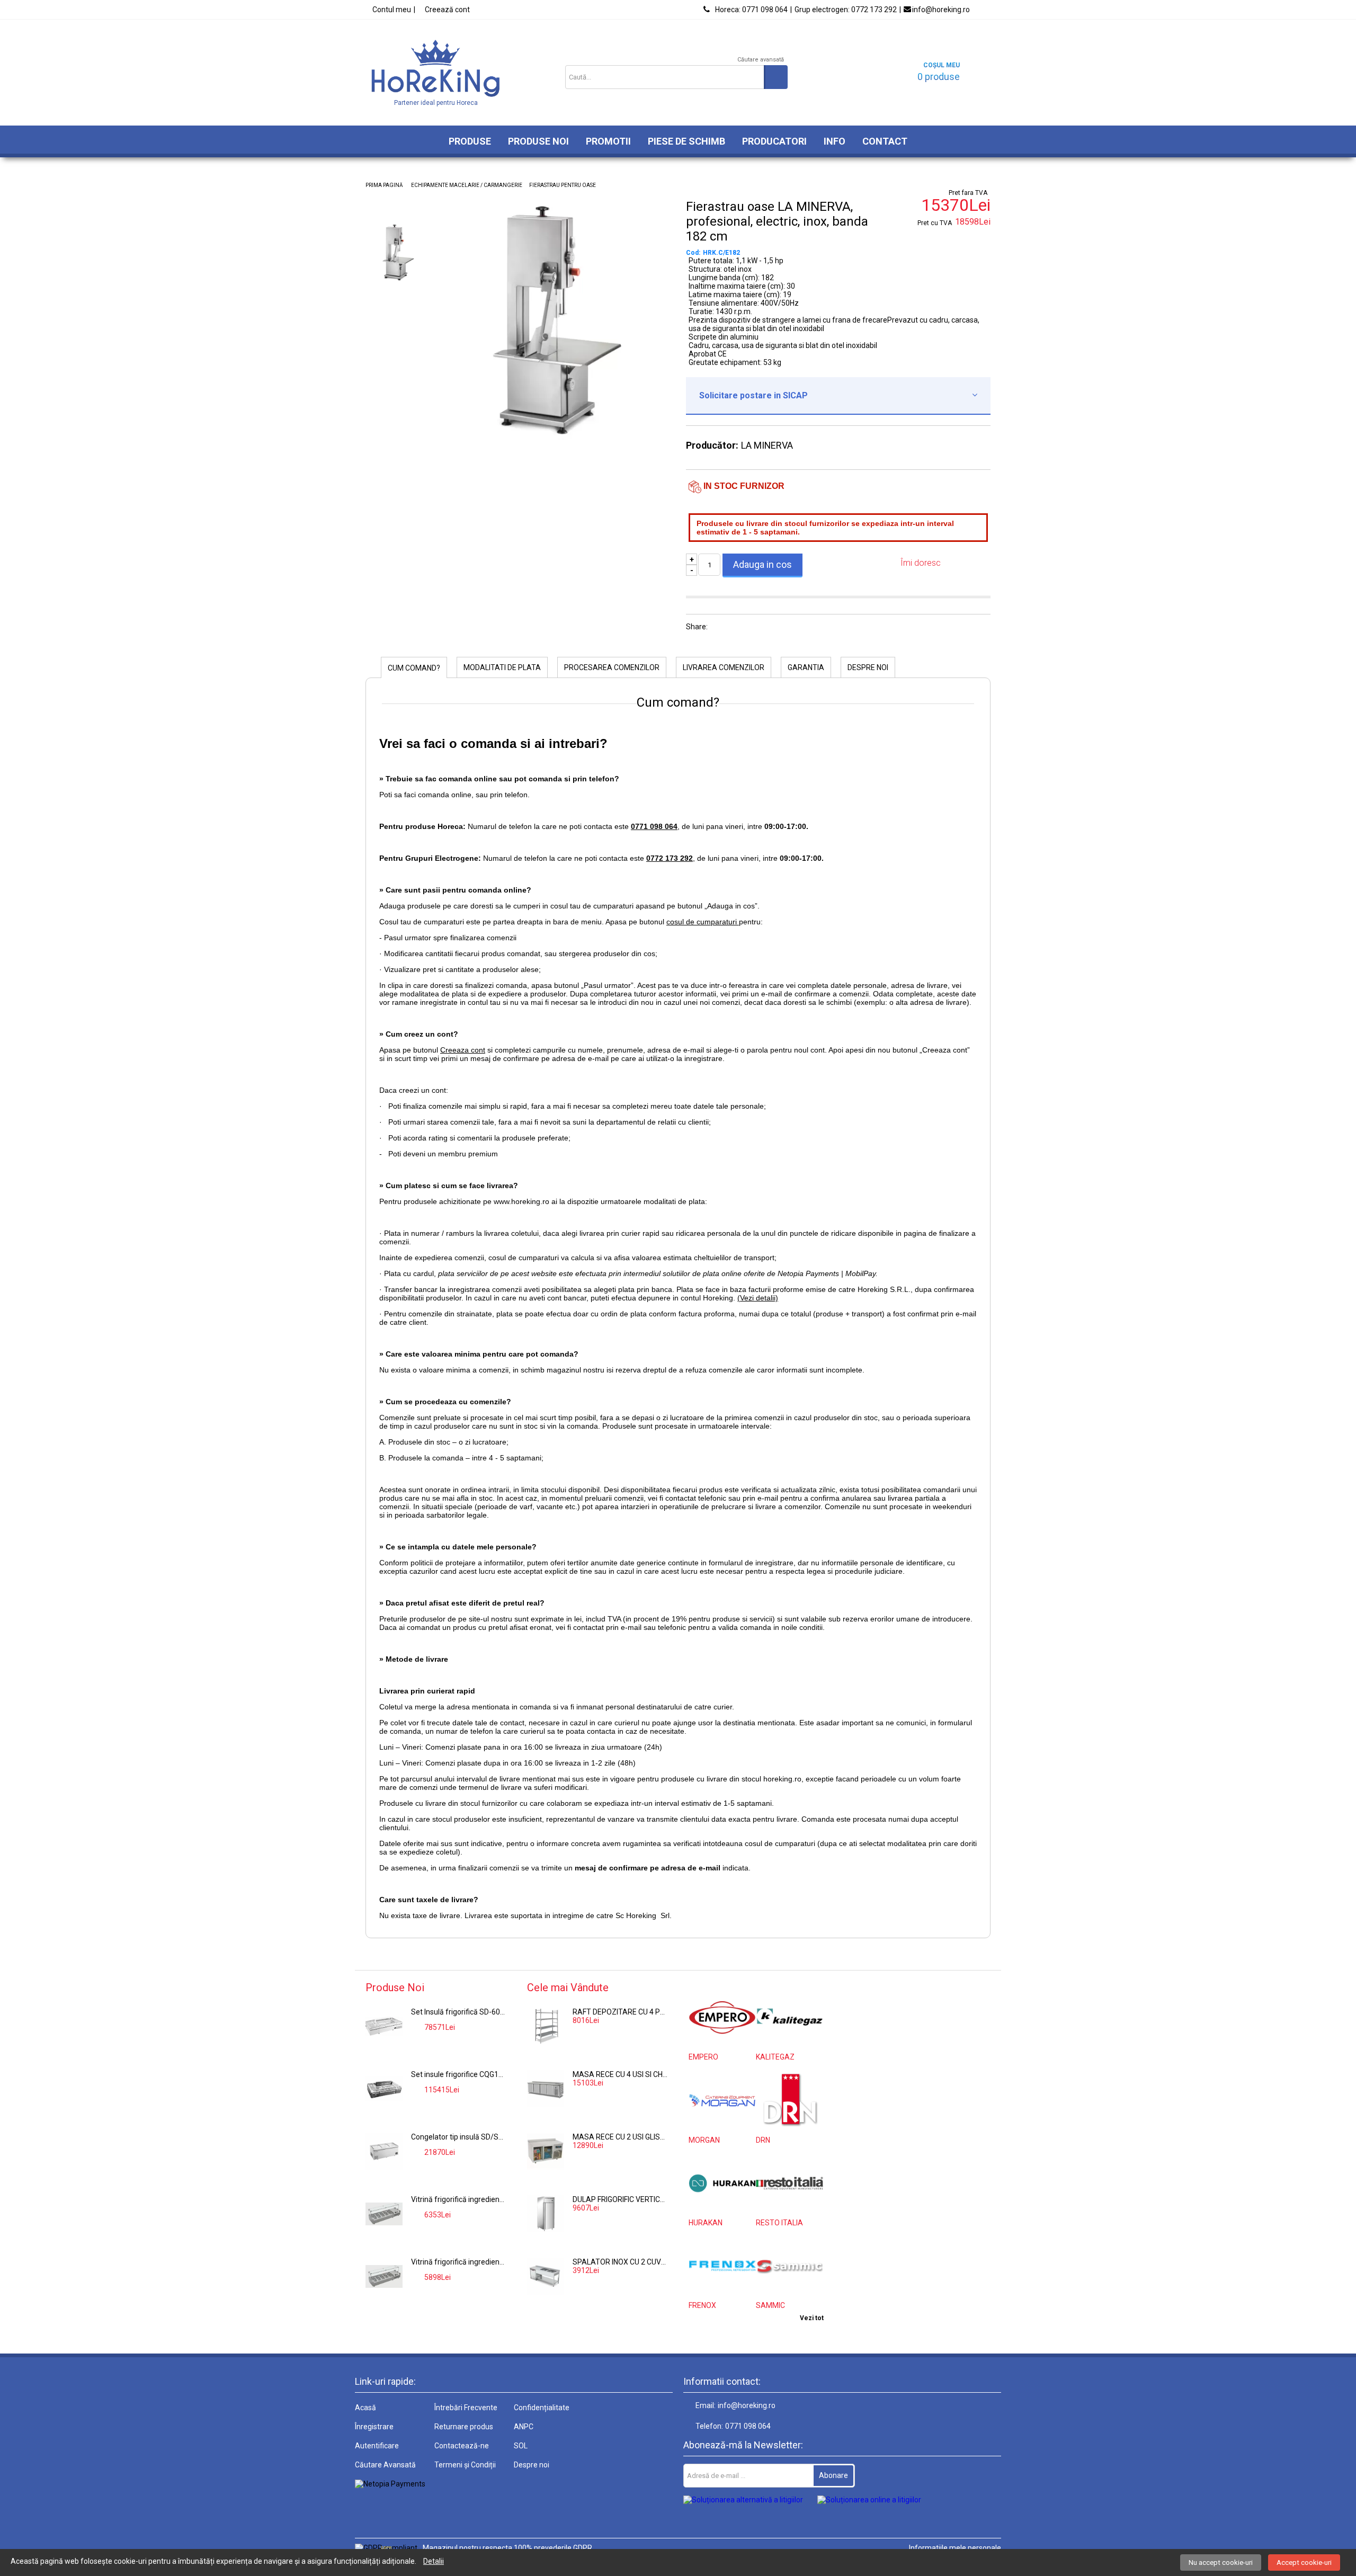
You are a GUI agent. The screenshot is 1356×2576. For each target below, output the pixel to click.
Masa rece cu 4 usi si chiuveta (620, 2074)
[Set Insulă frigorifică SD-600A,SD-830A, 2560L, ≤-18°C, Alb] (384, 2026)
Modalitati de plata (502, 667)
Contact (885, 141)
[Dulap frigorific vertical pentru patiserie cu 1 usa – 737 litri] (546, 2214)
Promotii (608, 141)
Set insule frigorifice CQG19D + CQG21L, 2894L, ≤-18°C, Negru (459, 2074)
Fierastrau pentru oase (563, 185)
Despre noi (868, 667)
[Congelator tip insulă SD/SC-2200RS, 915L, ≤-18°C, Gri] (384, 2151)
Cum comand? (414, 668)
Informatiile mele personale (955, 2548)
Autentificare (377, 2446)
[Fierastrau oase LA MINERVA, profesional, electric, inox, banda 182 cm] (554, 438)
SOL (521, 2446)
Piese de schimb (686, 141)
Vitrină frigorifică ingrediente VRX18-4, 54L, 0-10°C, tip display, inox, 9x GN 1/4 (459, 2199)
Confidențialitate (542, 2408)
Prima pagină (384, 185)
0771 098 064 (751, 10)
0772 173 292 (846, 10)
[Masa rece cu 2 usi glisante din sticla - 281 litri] (546, 2151)
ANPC (524, 2427)
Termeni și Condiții (465, 2465)
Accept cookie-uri (1304, 2562)
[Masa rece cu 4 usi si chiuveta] (546, 2089)
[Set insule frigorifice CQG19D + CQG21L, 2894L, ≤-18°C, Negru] (384, 2089)
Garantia (806, 667)
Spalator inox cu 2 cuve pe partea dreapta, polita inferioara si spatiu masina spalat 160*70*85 (620, 2262)
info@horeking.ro (941, 10)
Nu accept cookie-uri (1221, 2562)
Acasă (365, 2408)
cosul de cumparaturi (703, 922)
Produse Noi (538, 141)
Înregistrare (374, 2427)
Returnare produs (464, 2427)
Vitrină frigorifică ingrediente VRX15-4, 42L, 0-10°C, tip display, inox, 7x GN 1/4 (459, 2262)
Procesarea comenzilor (612, 667)
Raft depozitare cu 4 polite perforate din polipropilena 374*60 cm (620, 2012)
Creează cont (447, 10)
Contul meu (392, 10)
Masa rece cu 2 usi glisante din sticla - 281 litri (620, 2137)
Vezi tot (812, 2318)
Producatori (774, 141)
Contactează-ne (462, 2446)
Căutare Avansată (385, 2465)
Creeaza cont (463, 1050)
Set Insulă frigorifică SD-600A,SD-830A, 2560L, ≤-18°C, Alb (459, 2012)
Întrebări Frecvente (466, 2408)
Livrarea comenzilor (724, 667)
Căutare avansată (761, 60)
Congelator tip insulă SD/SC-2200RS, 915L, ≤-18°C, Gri (459, 2137)
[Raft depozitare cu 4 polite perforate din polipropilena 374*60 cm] (546, 2026)
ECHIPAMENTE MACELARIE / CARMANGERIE (467, 185)
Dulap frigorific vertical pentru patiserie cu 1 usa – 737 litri (620, 2199)
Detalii (434, 2561)
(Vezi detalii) (758, 1298)
